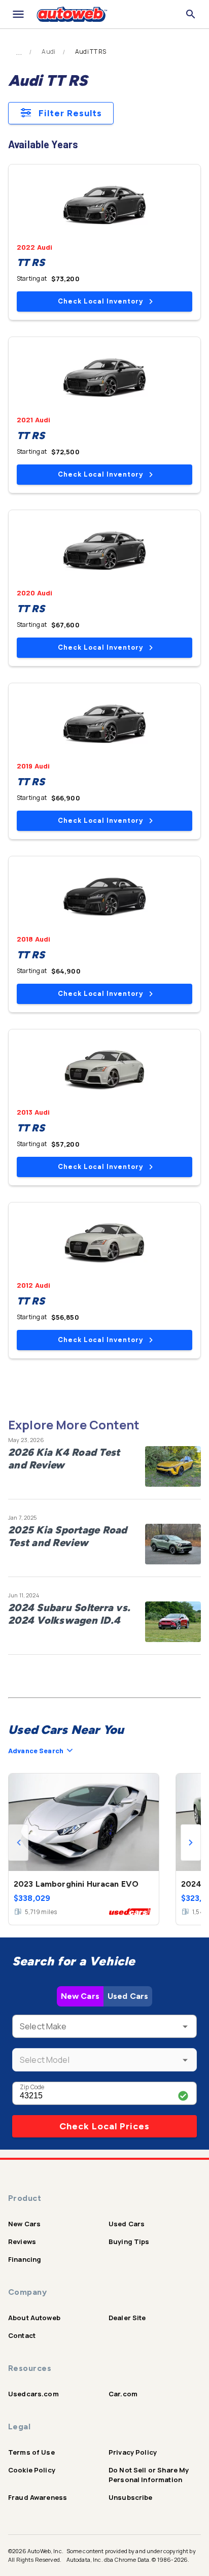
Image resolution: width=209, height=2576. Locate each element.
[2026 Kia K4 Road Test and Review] (173, 1466)
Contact (22, 2335)
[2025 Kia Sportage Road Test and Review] (173, 1544)
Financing (25, 2259)
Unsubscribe (131, 2497)
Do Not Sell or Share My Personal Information (149, 2475)
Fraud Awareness (38, 2497)
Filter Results (70, 113)
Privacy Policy (133, 2452)
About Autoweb (34, 2318)
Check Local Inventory (100, 301)
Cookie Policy (32, 2470)
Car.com (123, 2394)
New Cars (80, 1996)
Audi (48, 52)
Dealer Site (127, 2318)
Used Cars (128, 1996)
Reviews (22, 2242)
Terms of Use (31, 2452)
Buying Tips (129, 2242)
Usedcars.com (33, 2394)
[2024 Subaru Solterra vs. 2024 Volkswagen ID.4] (173, 1622)
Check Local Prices (104, 2126)
